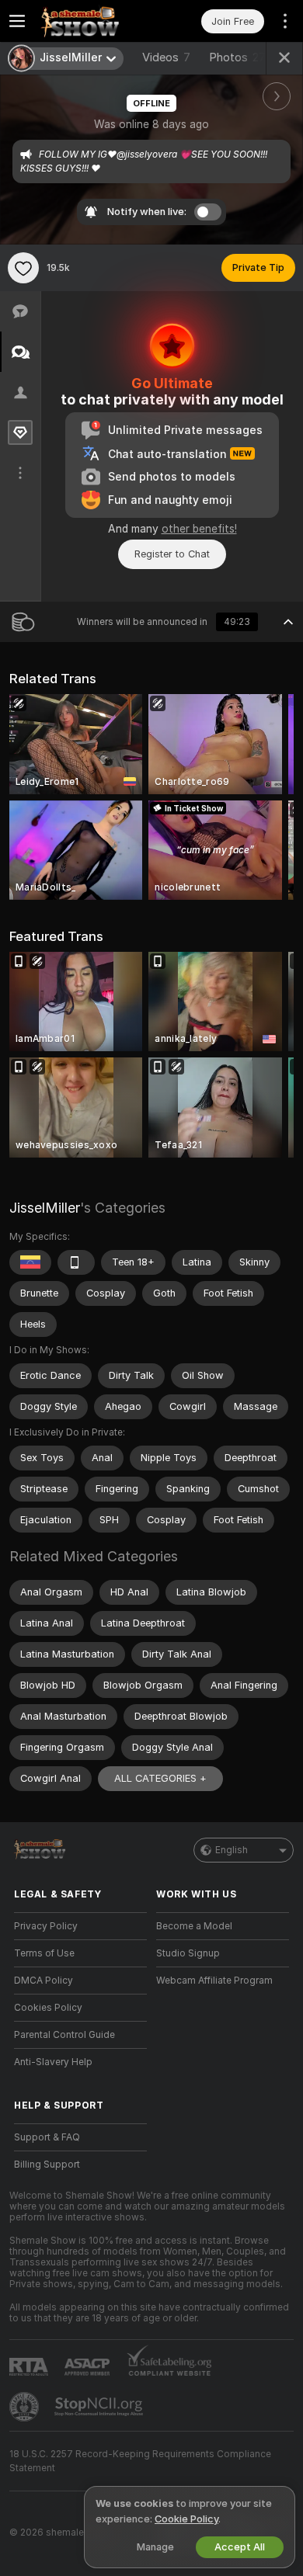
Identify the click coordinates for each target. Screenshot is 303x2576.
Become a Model (194, 1926)
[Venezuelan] (30, 1262)
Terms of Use (44, 1953)
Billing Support (47, 2165)
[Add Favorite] (23, 268)
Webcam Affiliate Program (214, 1981)
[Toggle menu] (17, 21)
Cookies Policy (48, 2008)
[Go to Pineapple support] (26, 2407)
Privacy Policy (46, 1926)
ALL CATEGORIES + (160, 1778)
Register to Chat (172, 554)
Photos (237, 57)
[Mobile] (76, 1262)
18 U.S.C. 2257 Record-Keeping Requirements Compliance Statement (140, 2461)
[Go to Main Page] (93, 21)
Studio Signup (188, 1953)
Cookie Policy (186, 2519)
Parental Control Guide (64, 2035)
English (232, 1850)
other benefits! (199, 529)
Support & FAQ (47, 2137)
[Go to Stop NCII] (100, 2407)
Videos (166, 57)
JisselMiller (45, 1208)
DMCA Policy (44, 1981)
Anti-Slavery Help (53, 2062)
